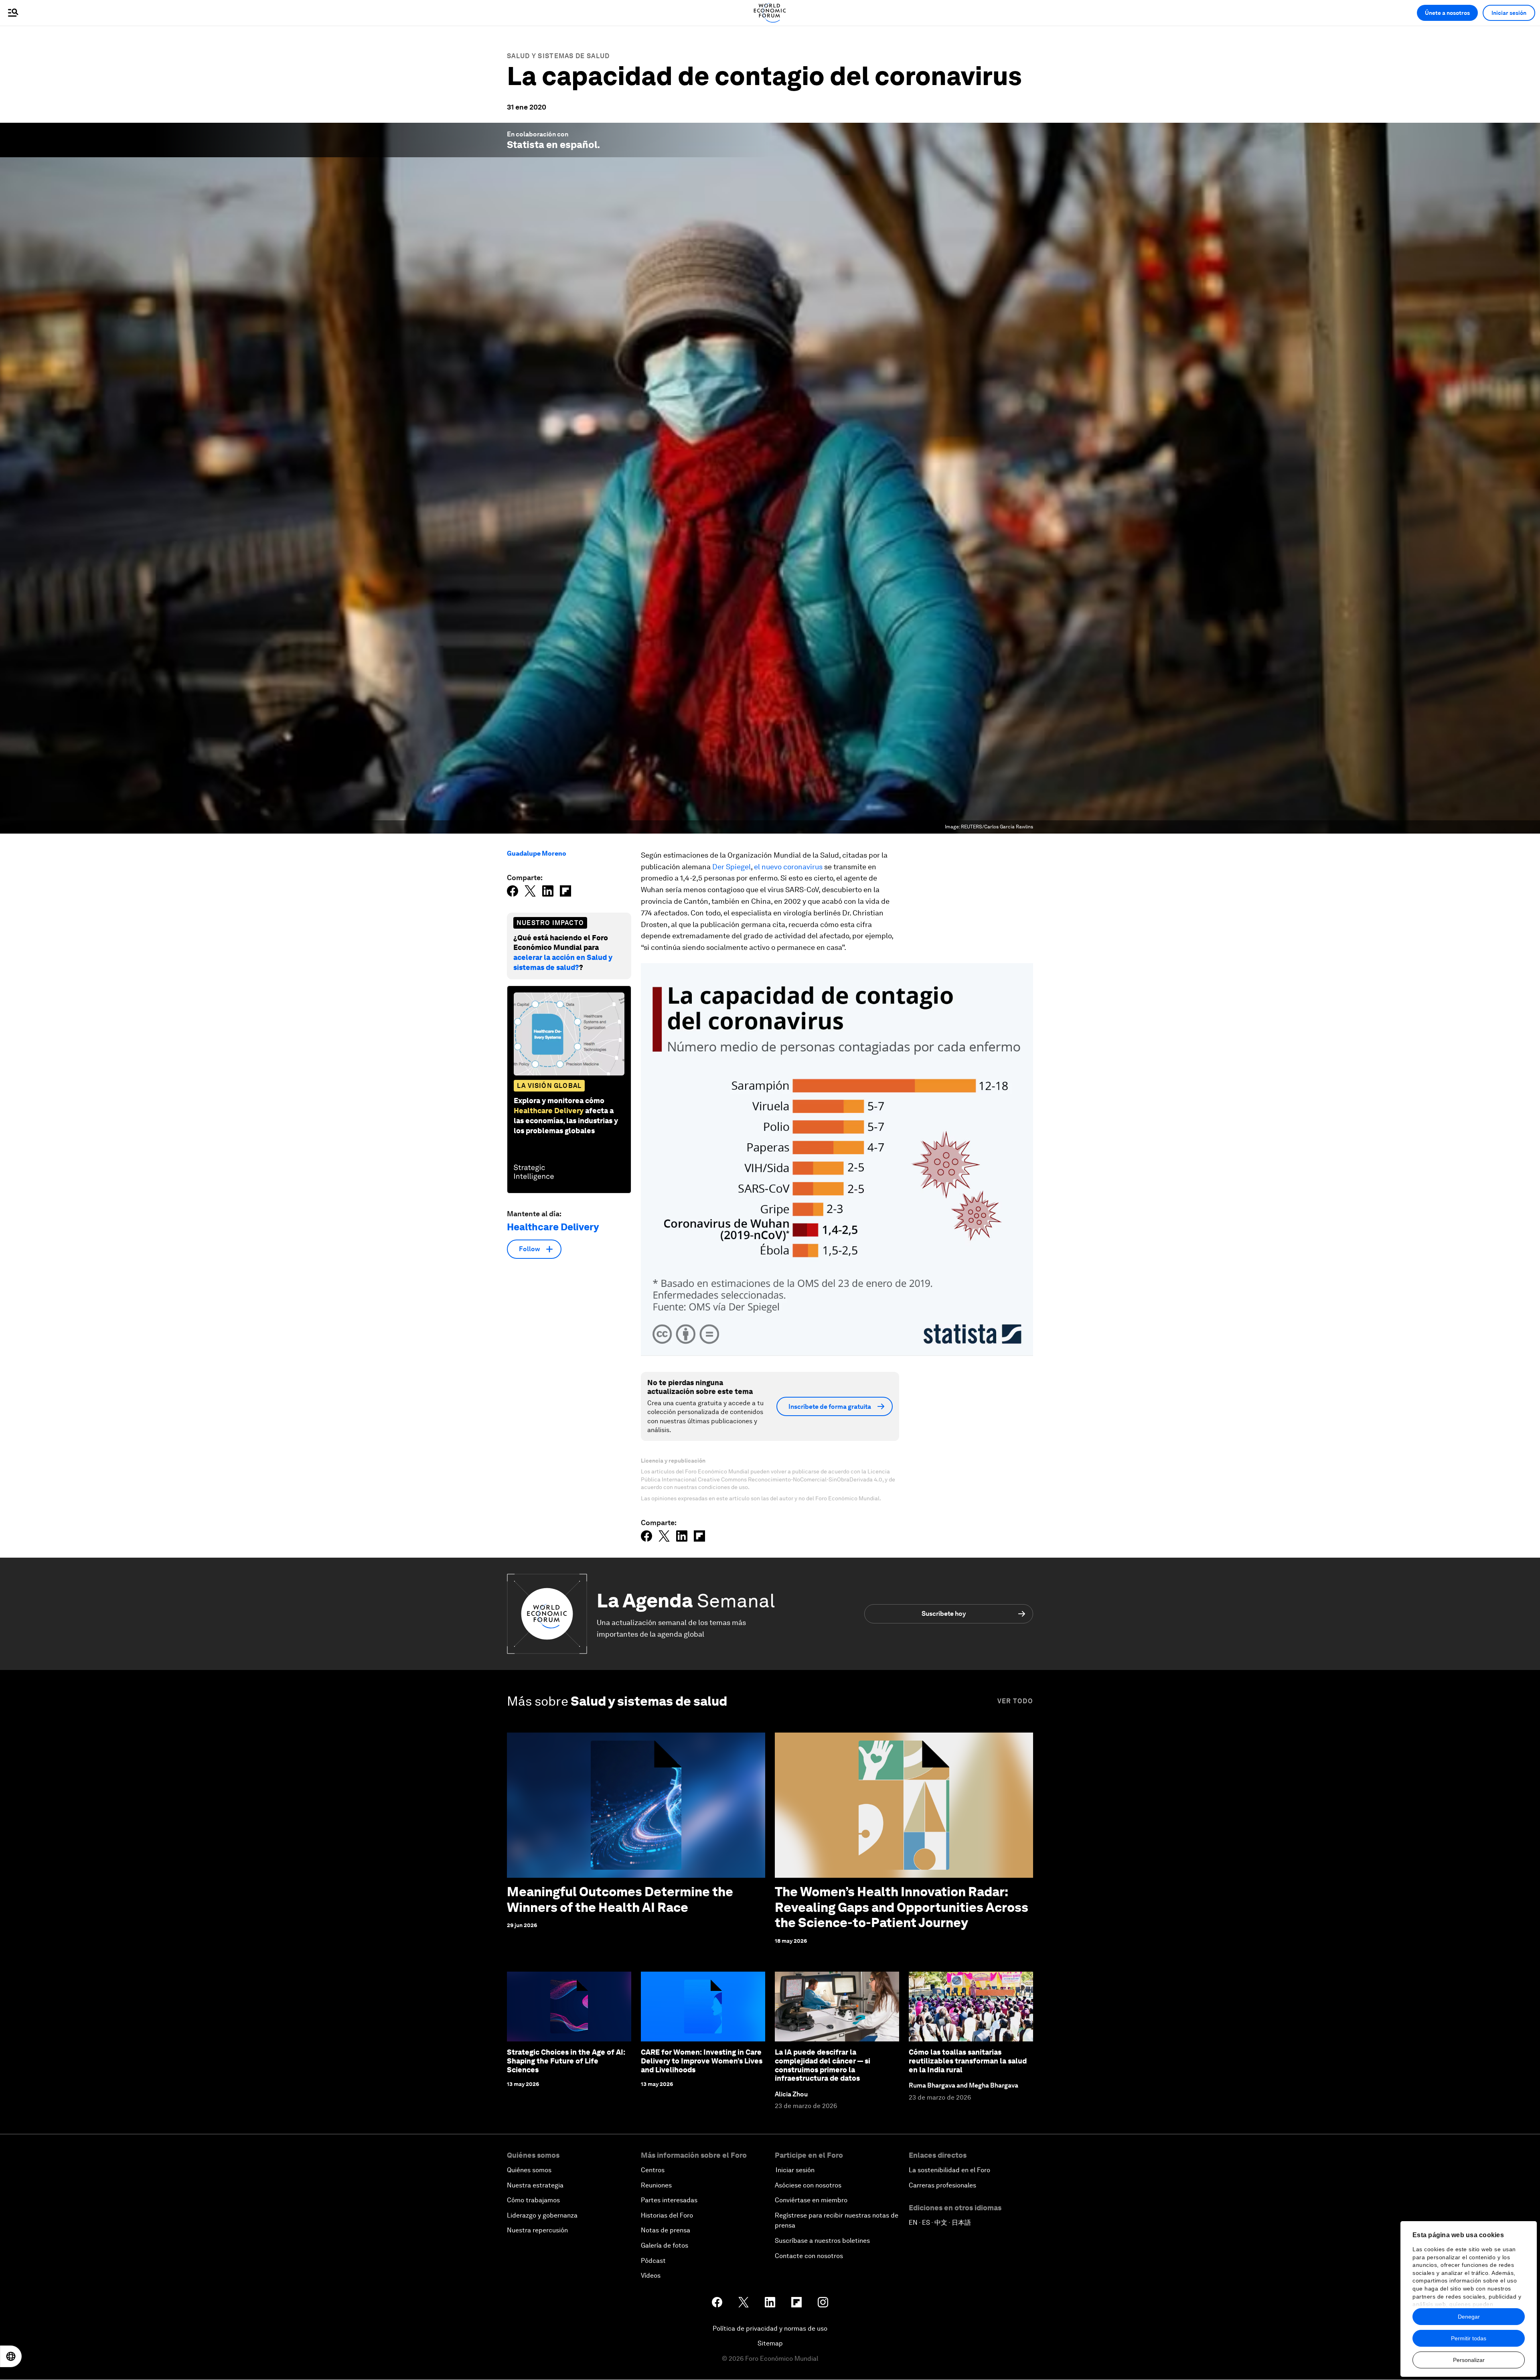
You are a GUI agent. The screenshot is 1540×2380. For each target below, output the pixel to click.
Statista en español (552, 145)
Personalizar (1469, 2360)
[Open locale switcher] (11, 2356)
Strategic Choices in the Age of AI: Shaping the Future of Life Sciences (566, 2061)
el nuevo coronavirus (788, 867)
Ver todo (1015, 1701)
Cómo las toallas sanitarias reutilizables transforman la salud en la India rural (968, 2061)
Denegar (1469, 2317)
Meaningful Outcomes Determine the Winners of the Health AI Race (620, 1899)
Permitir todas (1469, 2338)
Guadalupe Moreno (537, 853)
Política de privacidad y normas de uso (770, 2328)
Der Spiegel (731, 867)
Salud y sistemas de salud (558, 56)
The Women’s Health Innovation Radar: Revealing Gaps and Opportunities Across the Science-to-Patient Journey (902, 1907)
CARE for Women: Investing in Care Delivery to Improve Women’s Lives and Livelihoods (702, 2061)
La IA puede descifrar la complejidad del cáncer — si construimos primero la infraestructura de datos (823, 2065)
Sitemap (770, 2343)
